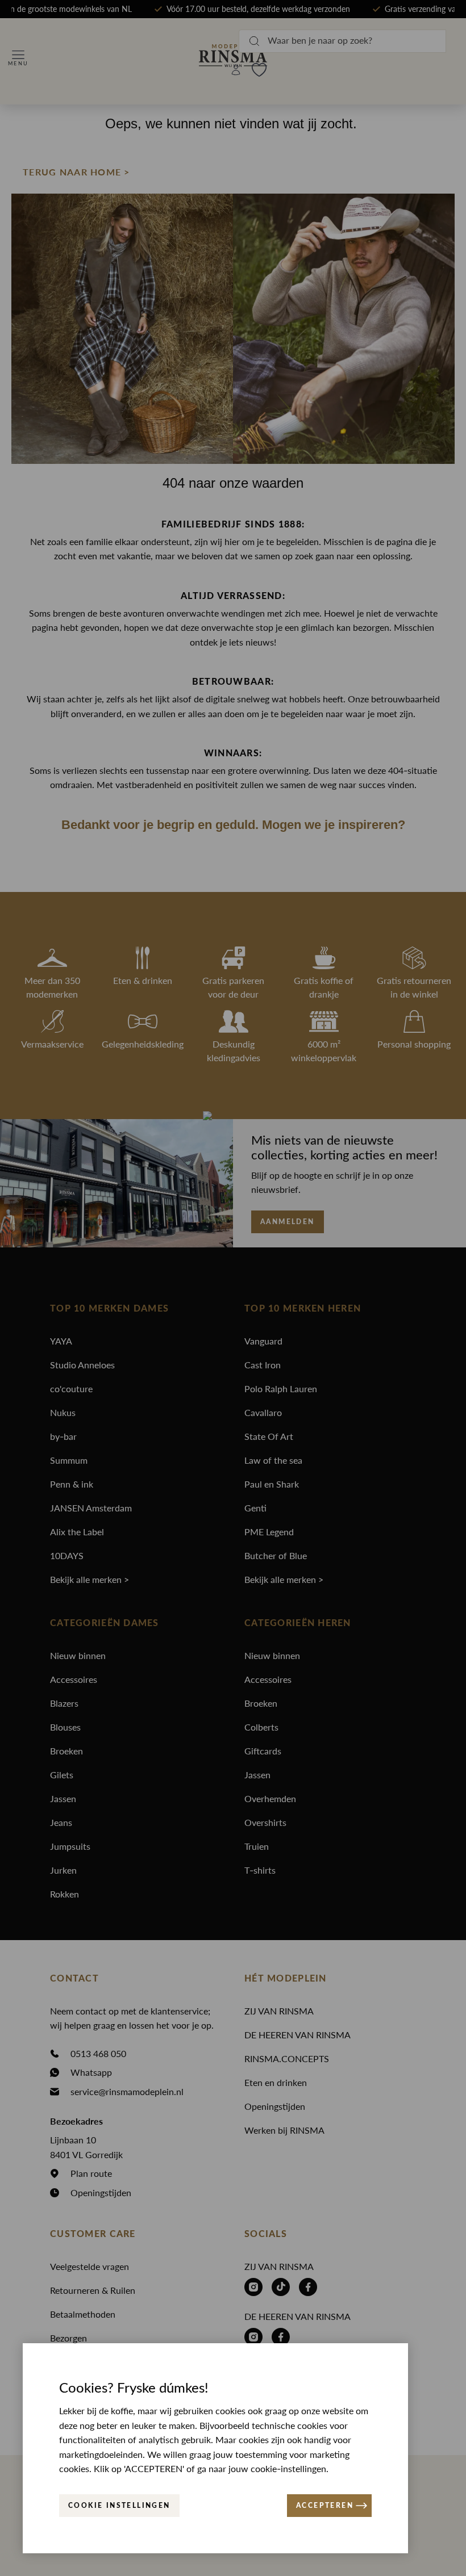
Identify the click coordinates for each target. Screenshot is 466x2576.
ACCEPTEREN (325, 2506)
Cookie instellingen (119, 2506)
